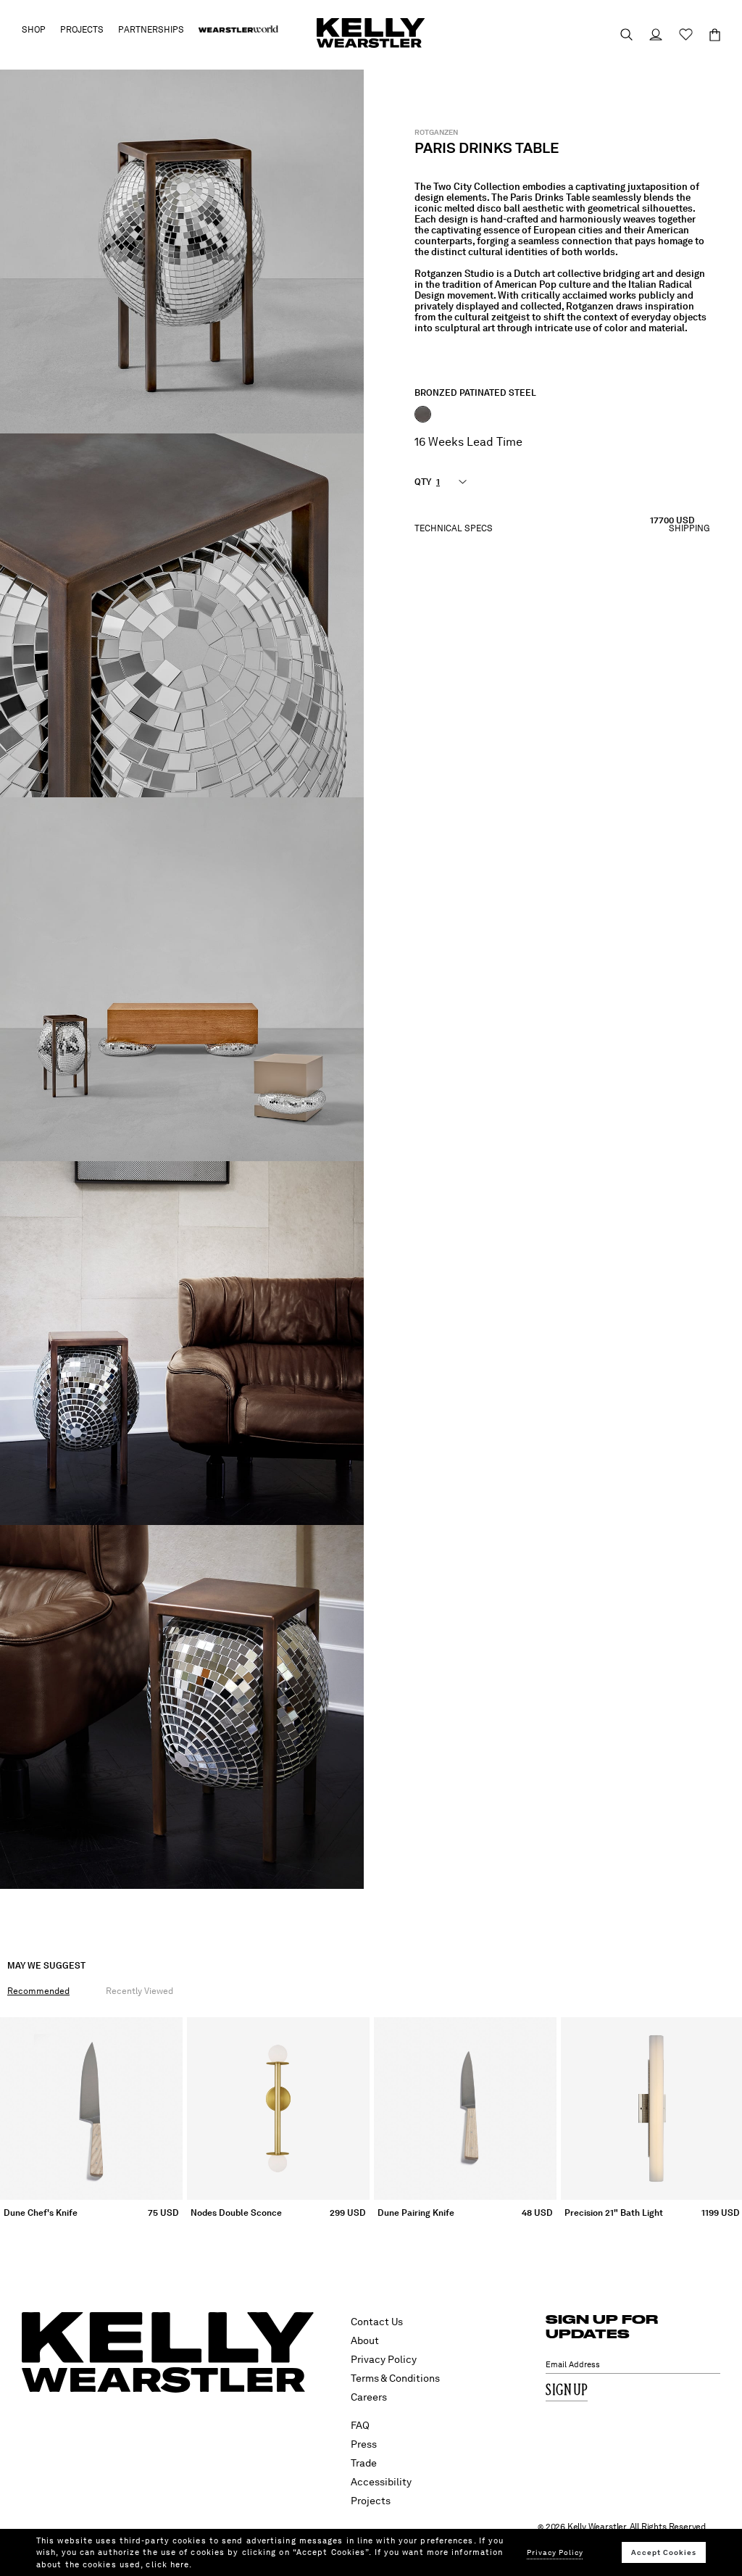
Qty (423, 482)
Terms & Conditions (395, 2378)
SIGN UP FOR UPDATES (602, 2326)
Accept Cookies (664, 2552)
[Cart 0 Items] (708, 35)
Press (364, 2444)
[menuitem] (238, 30)
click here (167, 2564)
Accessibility (381, 2482)
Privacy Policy (384, 2359)
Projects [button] (82, 30)
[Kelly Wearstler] (371, 33)
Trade (364, 2463)
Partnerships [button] (151, 30)
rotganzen (436, 132)
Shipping (689, 529)
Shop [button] (34, 30)
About (365, 2340)
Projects (371, 2501)
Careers (369, 2397)
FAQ (360, 2425)
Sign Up (567, 2391)
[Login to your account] (649, 34)
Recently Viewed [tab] (139, 1991)
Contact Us (377, 2322)
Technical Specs (454, 529)
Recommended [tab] (38, 1991)
